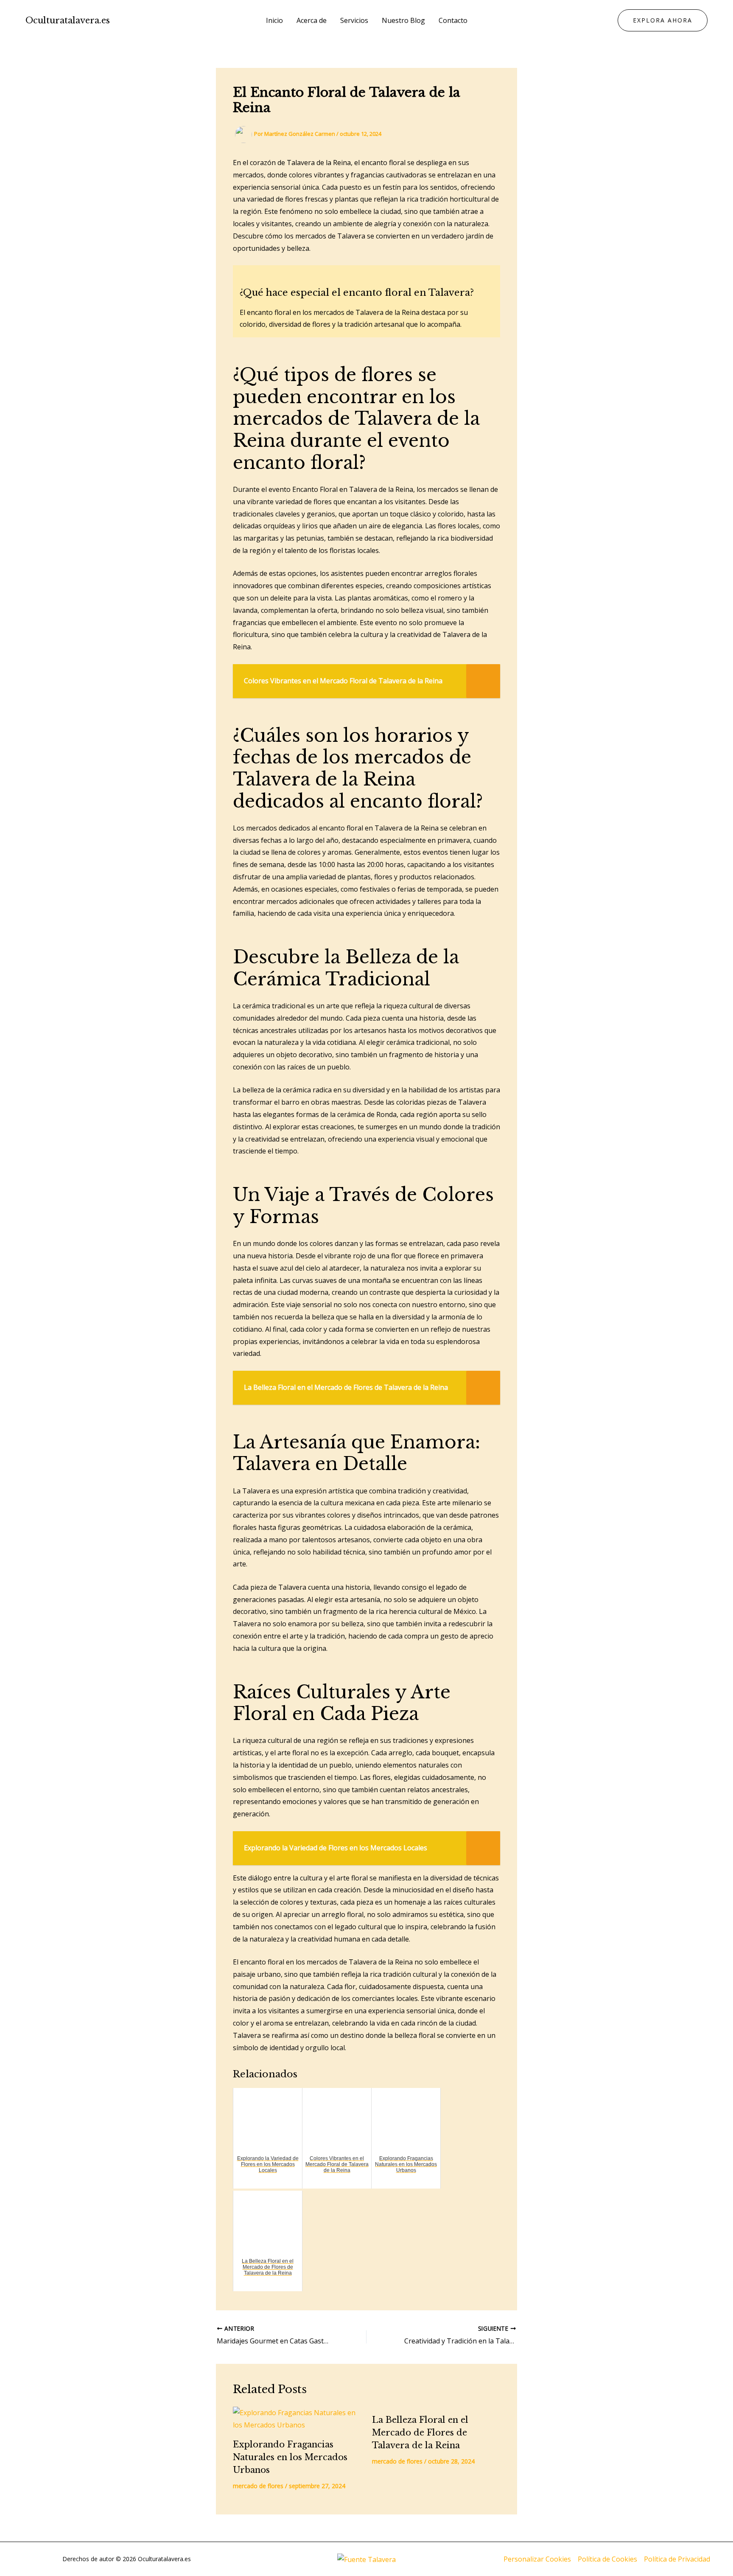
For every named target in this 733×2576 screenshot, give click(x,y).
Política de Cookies (607, 2559)
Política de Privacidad (677, 2559)
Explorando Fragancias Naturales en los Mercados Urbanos (290, 2457)
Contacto (453, 20)
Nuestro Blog (403, 20)
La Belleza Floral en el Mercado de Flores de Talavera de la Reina (420, 2433)
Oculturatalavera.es (68, 20)
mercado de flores (258, 2486)
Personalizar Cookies (537, 2559)
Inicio (274, 20)
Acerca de (312, 20)
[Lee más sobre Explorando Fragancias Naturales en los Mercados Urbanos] (297, 2419)
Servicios (354, 20)
